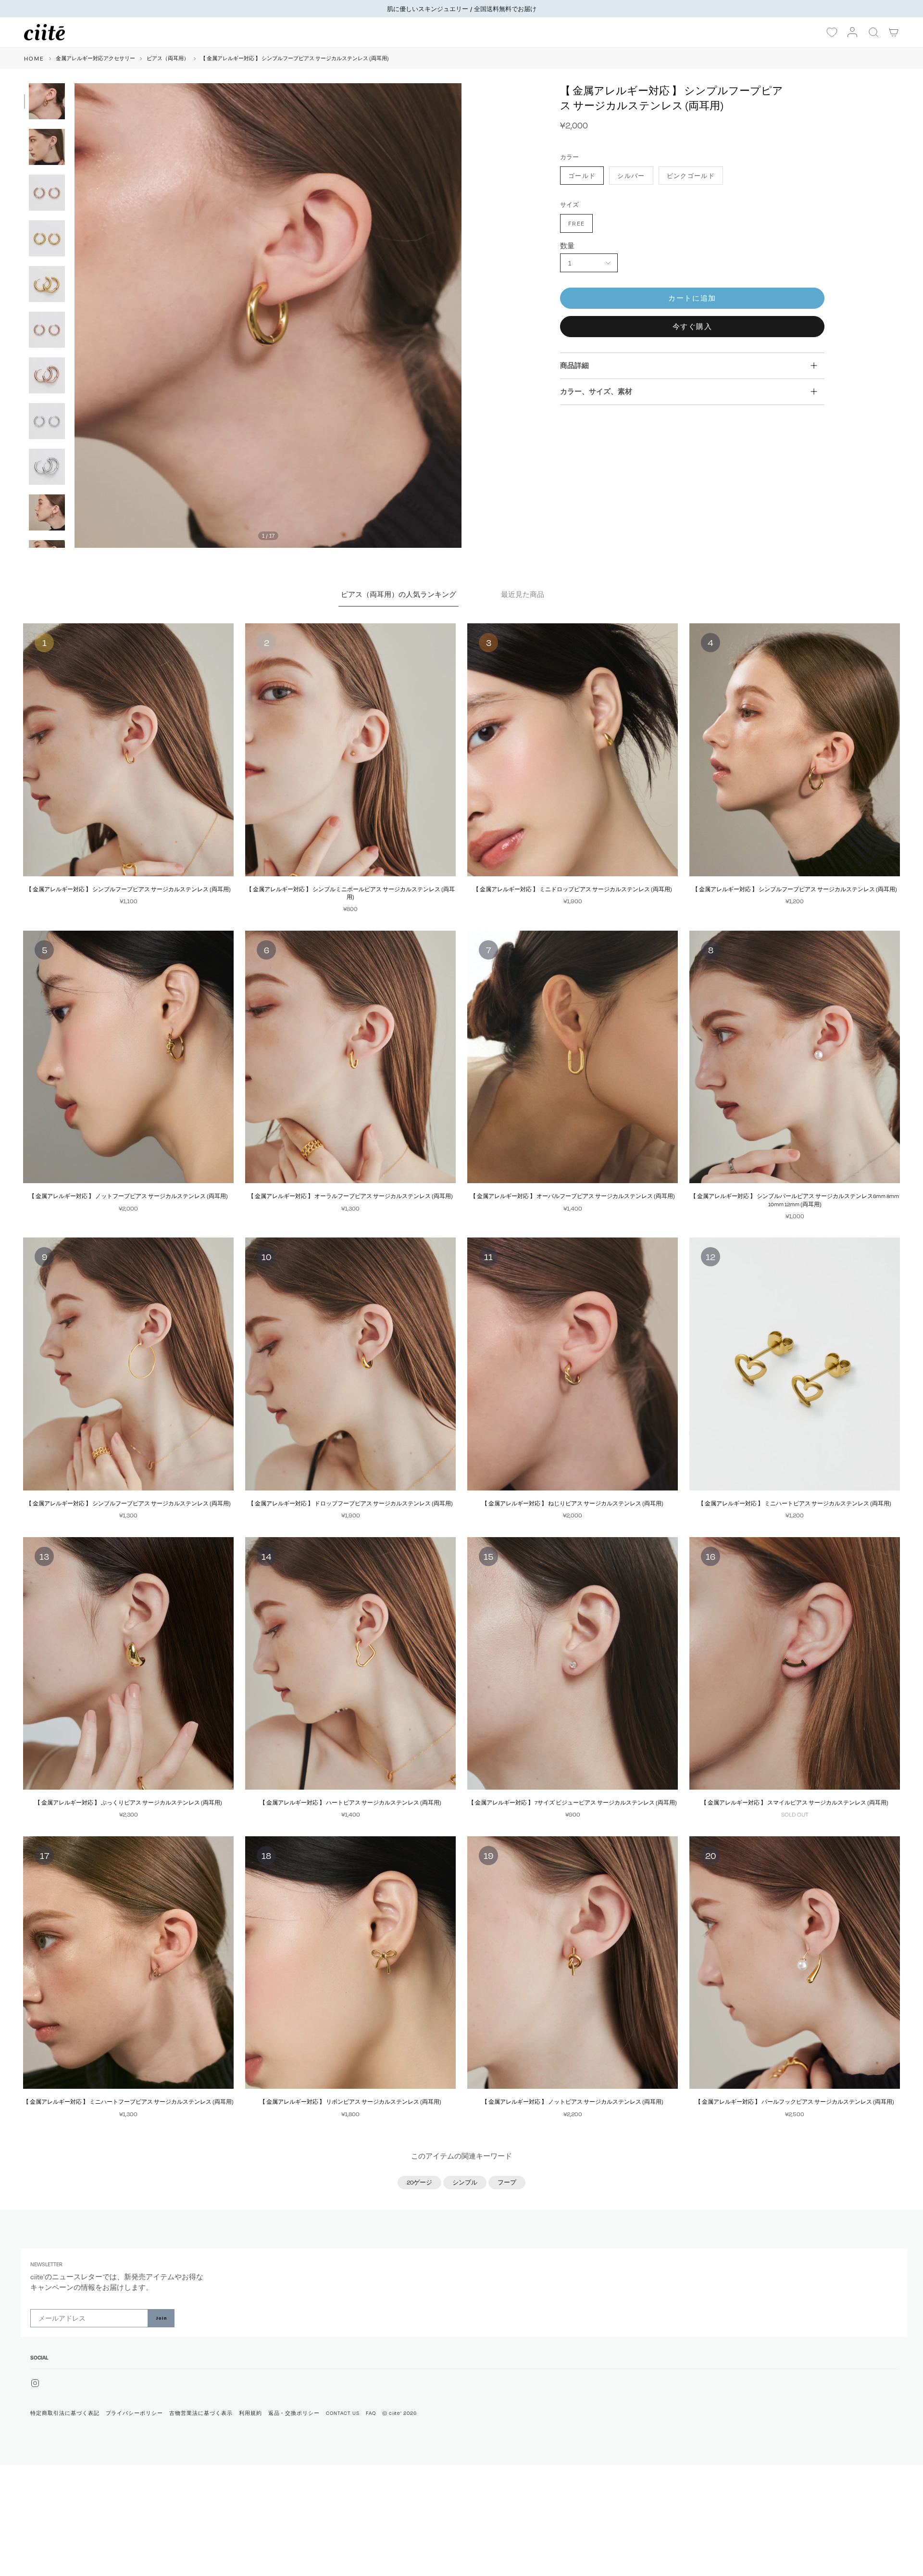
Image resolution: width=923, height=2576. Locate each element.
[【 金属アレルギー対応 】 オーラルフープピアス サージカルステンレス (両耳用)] (350, 1057)
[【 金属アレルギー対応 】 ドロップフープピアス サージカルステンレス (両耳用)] (350, 1364)
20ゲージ (419, 2182)
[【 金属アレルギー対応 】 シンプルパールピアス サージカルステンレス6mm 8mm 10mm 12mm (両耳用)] (795, 1057)
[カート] (894, 32)
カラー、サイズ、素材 (596, 391)
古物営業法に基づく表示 (201, 2413)
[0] (832, 33)
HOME (34, 58)
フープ (507, 2182)
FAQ (371, 2413)
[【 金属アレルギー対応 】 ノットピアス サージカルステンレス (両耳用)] (573, 1963)
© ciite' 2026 (399, 2413)
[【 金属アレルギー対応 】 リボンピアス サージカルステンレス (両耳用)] (350, 1963)
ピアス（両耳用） (168, 58)
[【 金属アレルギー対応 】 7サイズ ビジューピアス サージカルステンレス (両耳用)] (573, 1664)
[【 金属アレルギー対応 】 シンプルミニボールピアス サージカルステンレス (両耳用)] (350, 750)
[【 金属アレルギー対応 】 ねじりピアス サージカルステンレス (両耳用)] (573, 1364)
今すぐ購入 (692, 326)
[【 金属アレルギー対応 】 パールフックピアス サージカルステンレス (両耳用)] (795, 1963)
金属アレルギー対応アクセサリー (95, 58)
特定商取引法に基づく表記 (65, 2413)
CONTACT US (343, 2413)
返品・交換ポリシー (294, 2413)
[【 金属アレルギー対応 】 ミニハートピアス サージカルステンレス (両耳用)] (795, 1364)
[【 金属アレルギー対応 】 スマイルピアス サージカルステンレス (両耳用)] (795, 1664)
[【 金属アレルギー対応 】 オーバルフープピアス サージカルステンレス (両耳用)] (573, 1057)
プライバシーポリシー (135, 2413)
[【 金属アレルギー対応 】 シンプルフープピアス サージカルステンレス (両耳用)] (128, 750)
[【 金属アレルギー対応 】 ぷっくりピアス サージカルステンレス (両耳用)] (128, 1664)
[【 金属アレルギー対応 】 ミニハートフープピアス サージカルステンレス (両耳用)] (128, 1963)
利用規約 (250, 2413)
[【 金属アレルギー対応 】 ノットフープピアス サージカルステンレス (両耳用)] (128, 1057)
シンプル (465, 2182)
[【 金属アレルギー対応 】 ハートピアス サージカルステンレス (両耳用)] (350, 1664)
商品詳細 (574, 365)
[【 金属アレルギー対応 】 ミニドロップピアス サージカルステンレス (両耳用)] (573, 750)
